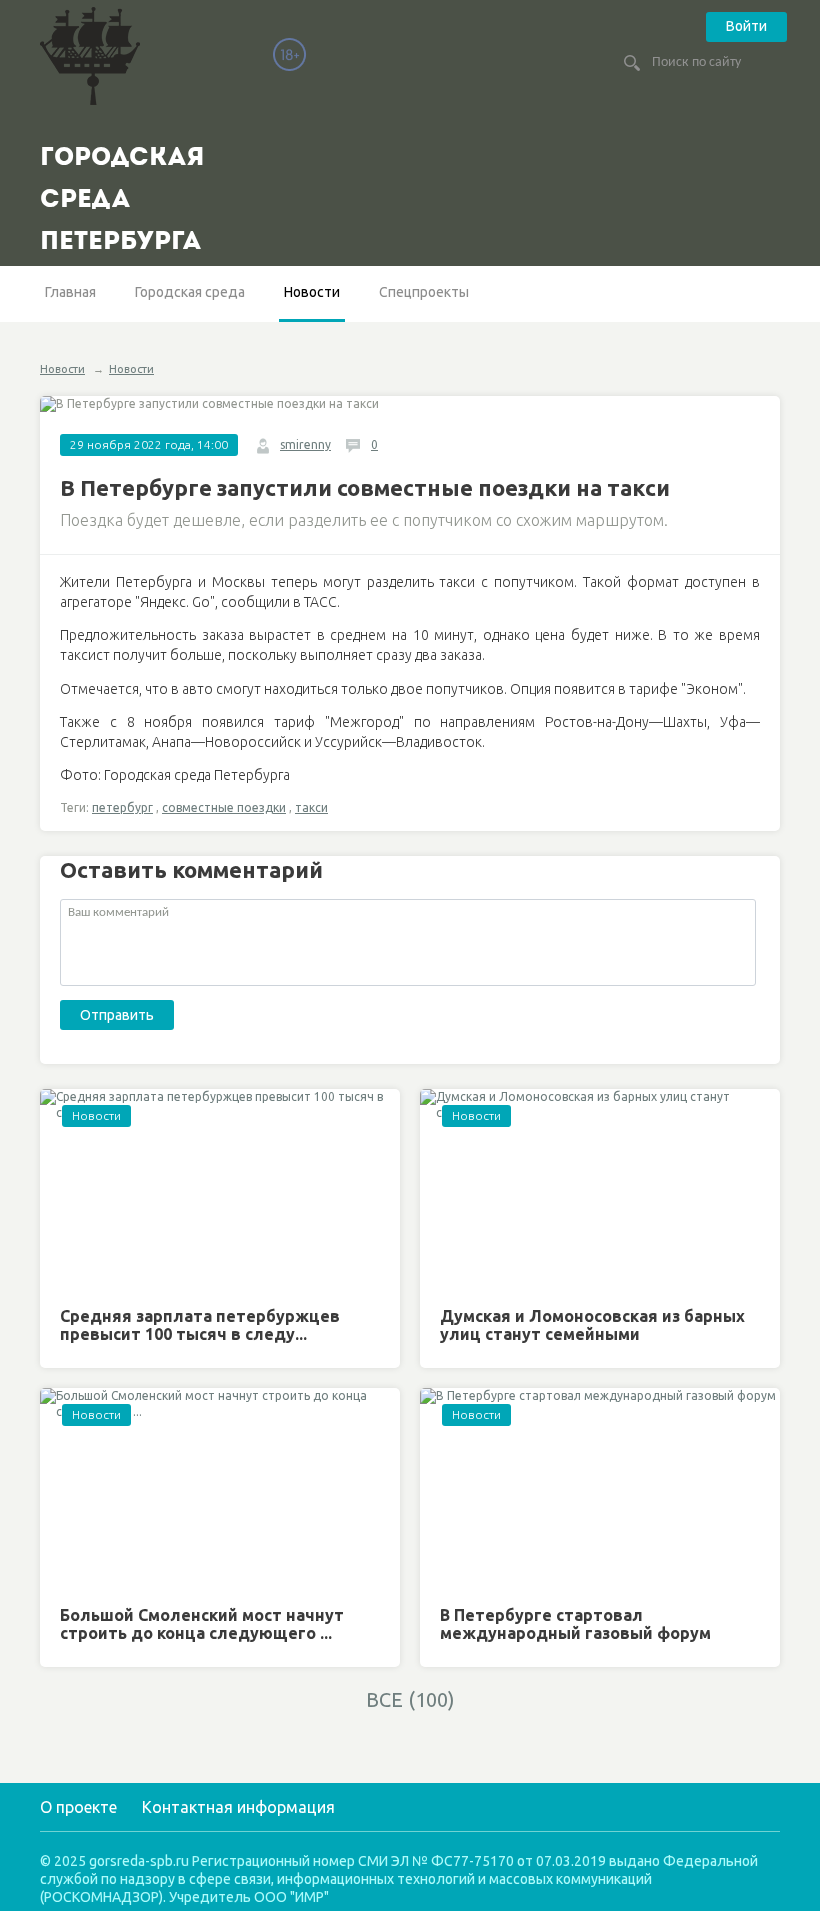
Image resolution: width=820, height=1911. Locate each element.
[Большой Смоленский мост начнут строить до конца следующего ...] (220, 1489)
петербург (122, 807)
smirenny (305, 444)
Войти (746, 26)
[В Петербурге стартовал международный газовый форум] (600, 1489)
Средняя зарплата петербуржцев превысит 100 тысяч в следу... (200, 1325)
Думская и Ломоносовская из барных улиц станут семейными (592, 1325)
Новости (312, 292)
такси (311, 807)
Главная (70, 292)
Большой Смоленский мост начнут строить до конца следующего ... (202, 1624)
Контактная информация (238, 1807)
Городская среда (190, 292)
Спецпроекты (424, 292)
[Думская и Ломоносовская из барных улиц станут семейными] (600, 1190)
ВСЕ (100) (410, 1699)
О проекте (78, 1807)
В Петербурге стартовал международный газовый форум (575, 1624)
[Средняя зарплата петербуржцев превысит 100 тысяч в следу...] (220, 1190)
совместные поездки (224, 807)
